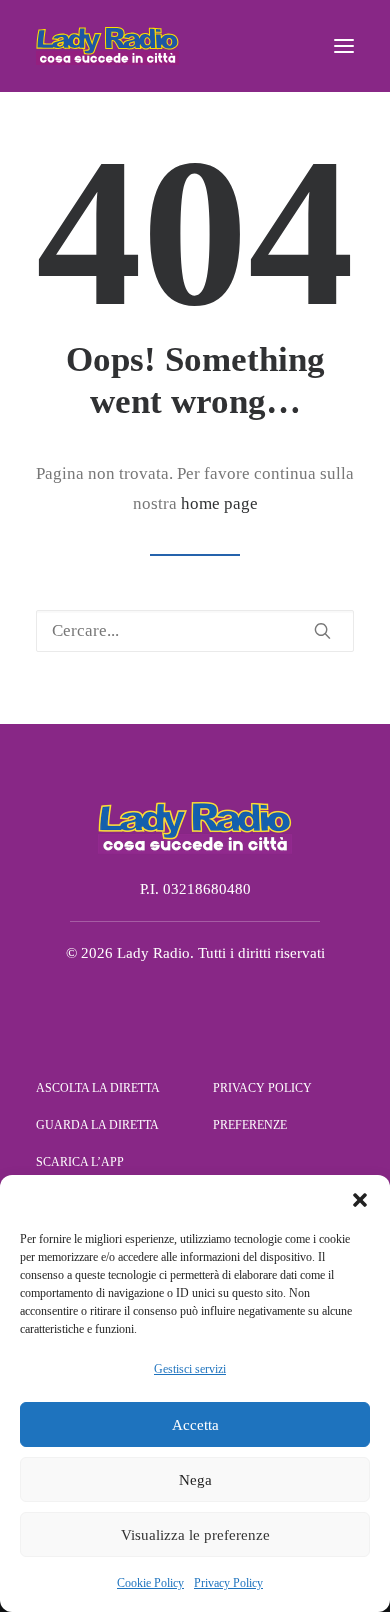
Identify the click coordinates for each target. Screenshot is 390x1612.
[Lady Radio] (107, 46)
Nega (195, 1480)
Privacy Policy (228, 1583)
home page (219, 503)
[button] (360, 1200)
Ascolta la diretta (98, 1088)
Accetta (195, 1425)
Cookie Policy (150, 1583)
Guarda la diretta (97, 1125)
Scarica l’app (80, 1162)
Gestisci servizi (190, 1369)
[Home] (195, 827)
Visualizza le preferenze (195, 1535)
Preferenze (250, 1125)
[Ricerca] (195, 631)
